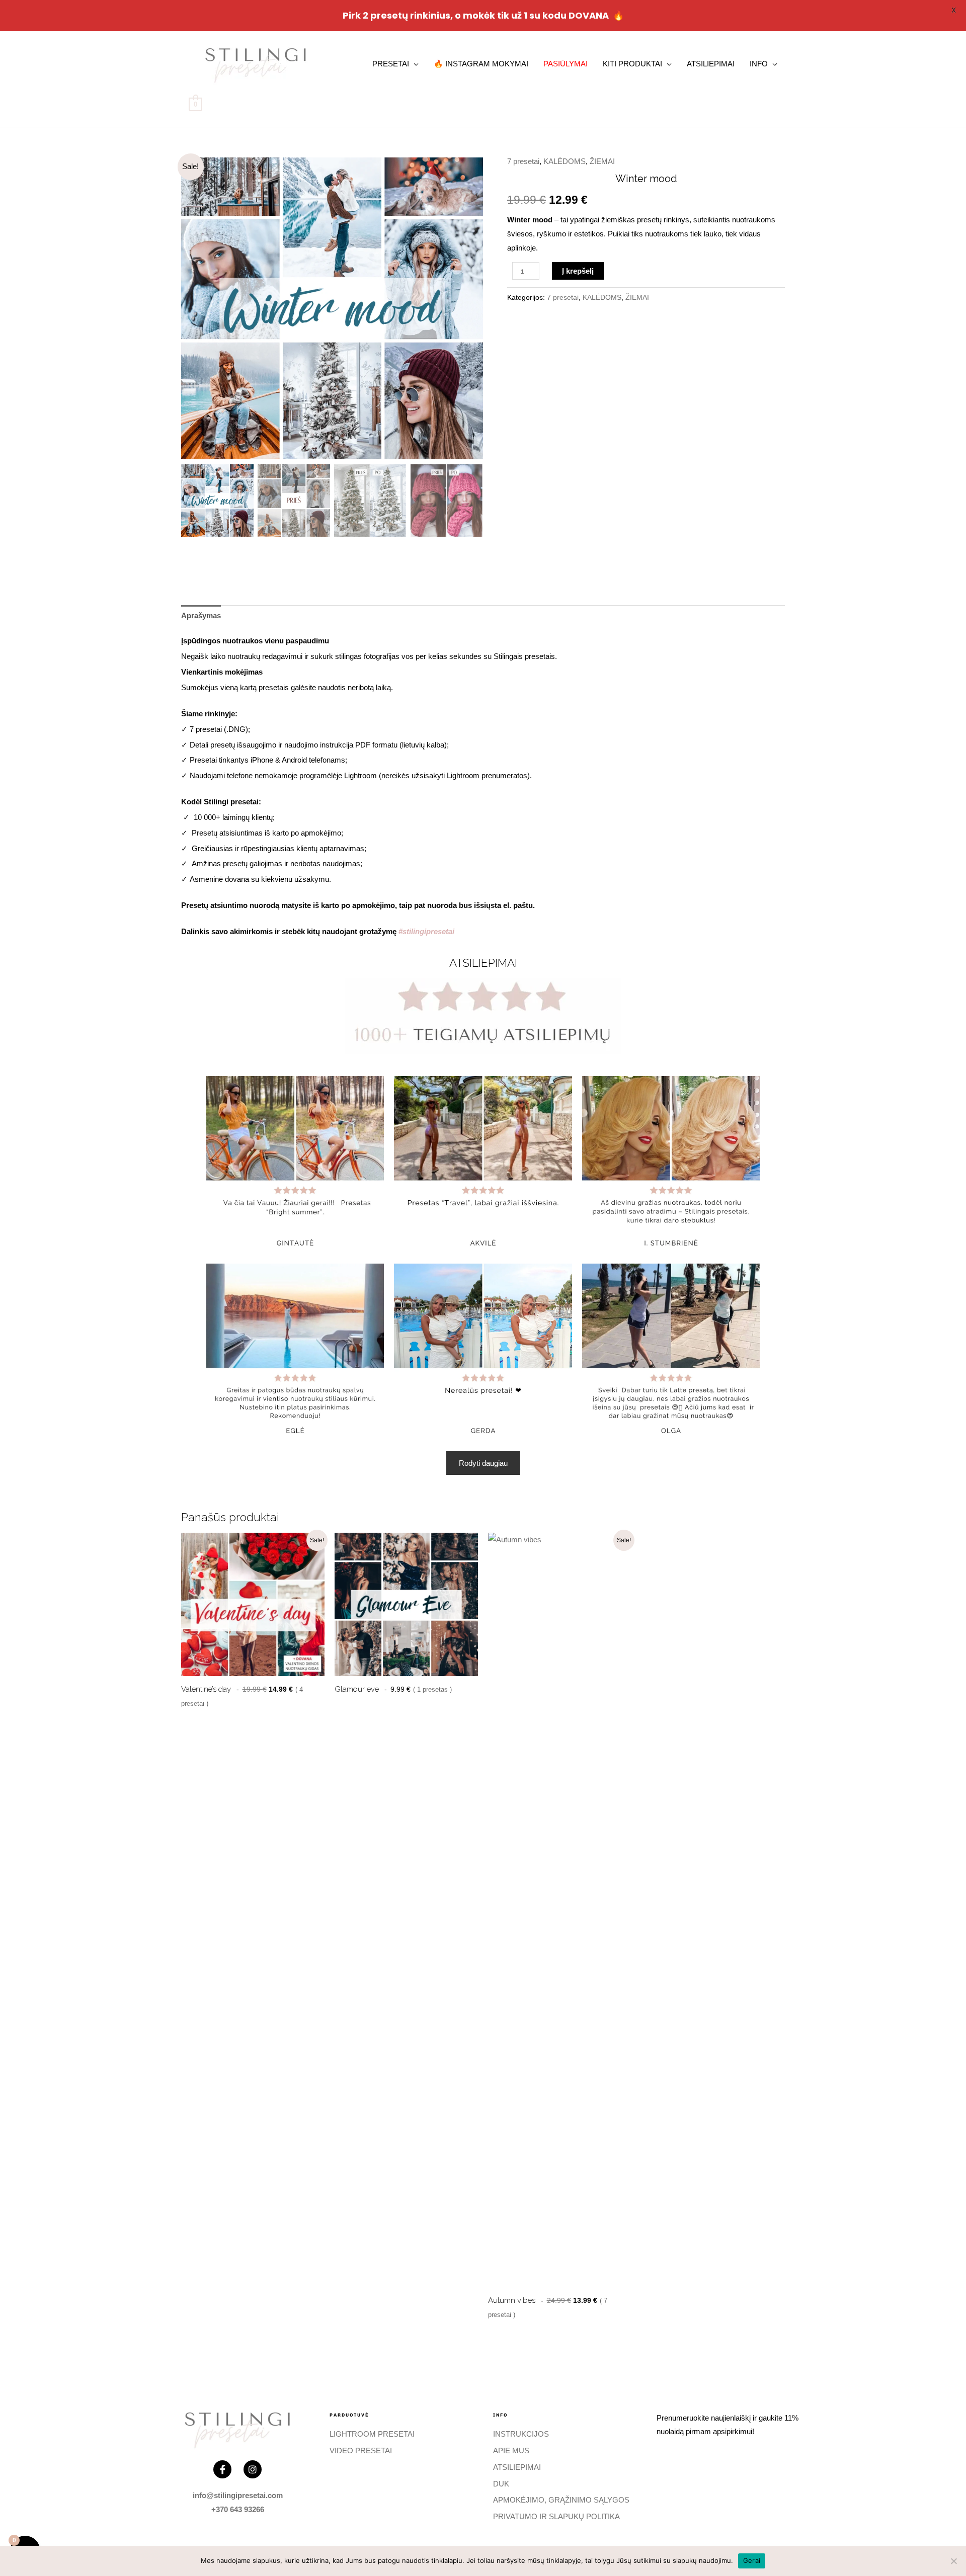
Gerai (752, 2560)
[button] (468, 312)
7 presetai (523, 161)
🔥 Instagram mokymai (481, 64)
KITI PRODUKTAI (632, 64)
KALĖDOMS (565, 161)
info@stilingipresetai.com (238, 2495)
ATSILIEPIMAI (711, 64)
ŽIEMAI (602, 161)
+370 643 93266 (238, 2509)
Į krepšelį (578, 271)
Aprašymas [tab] (201, 615)
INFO (759, 64)
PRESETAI (391, 64)
